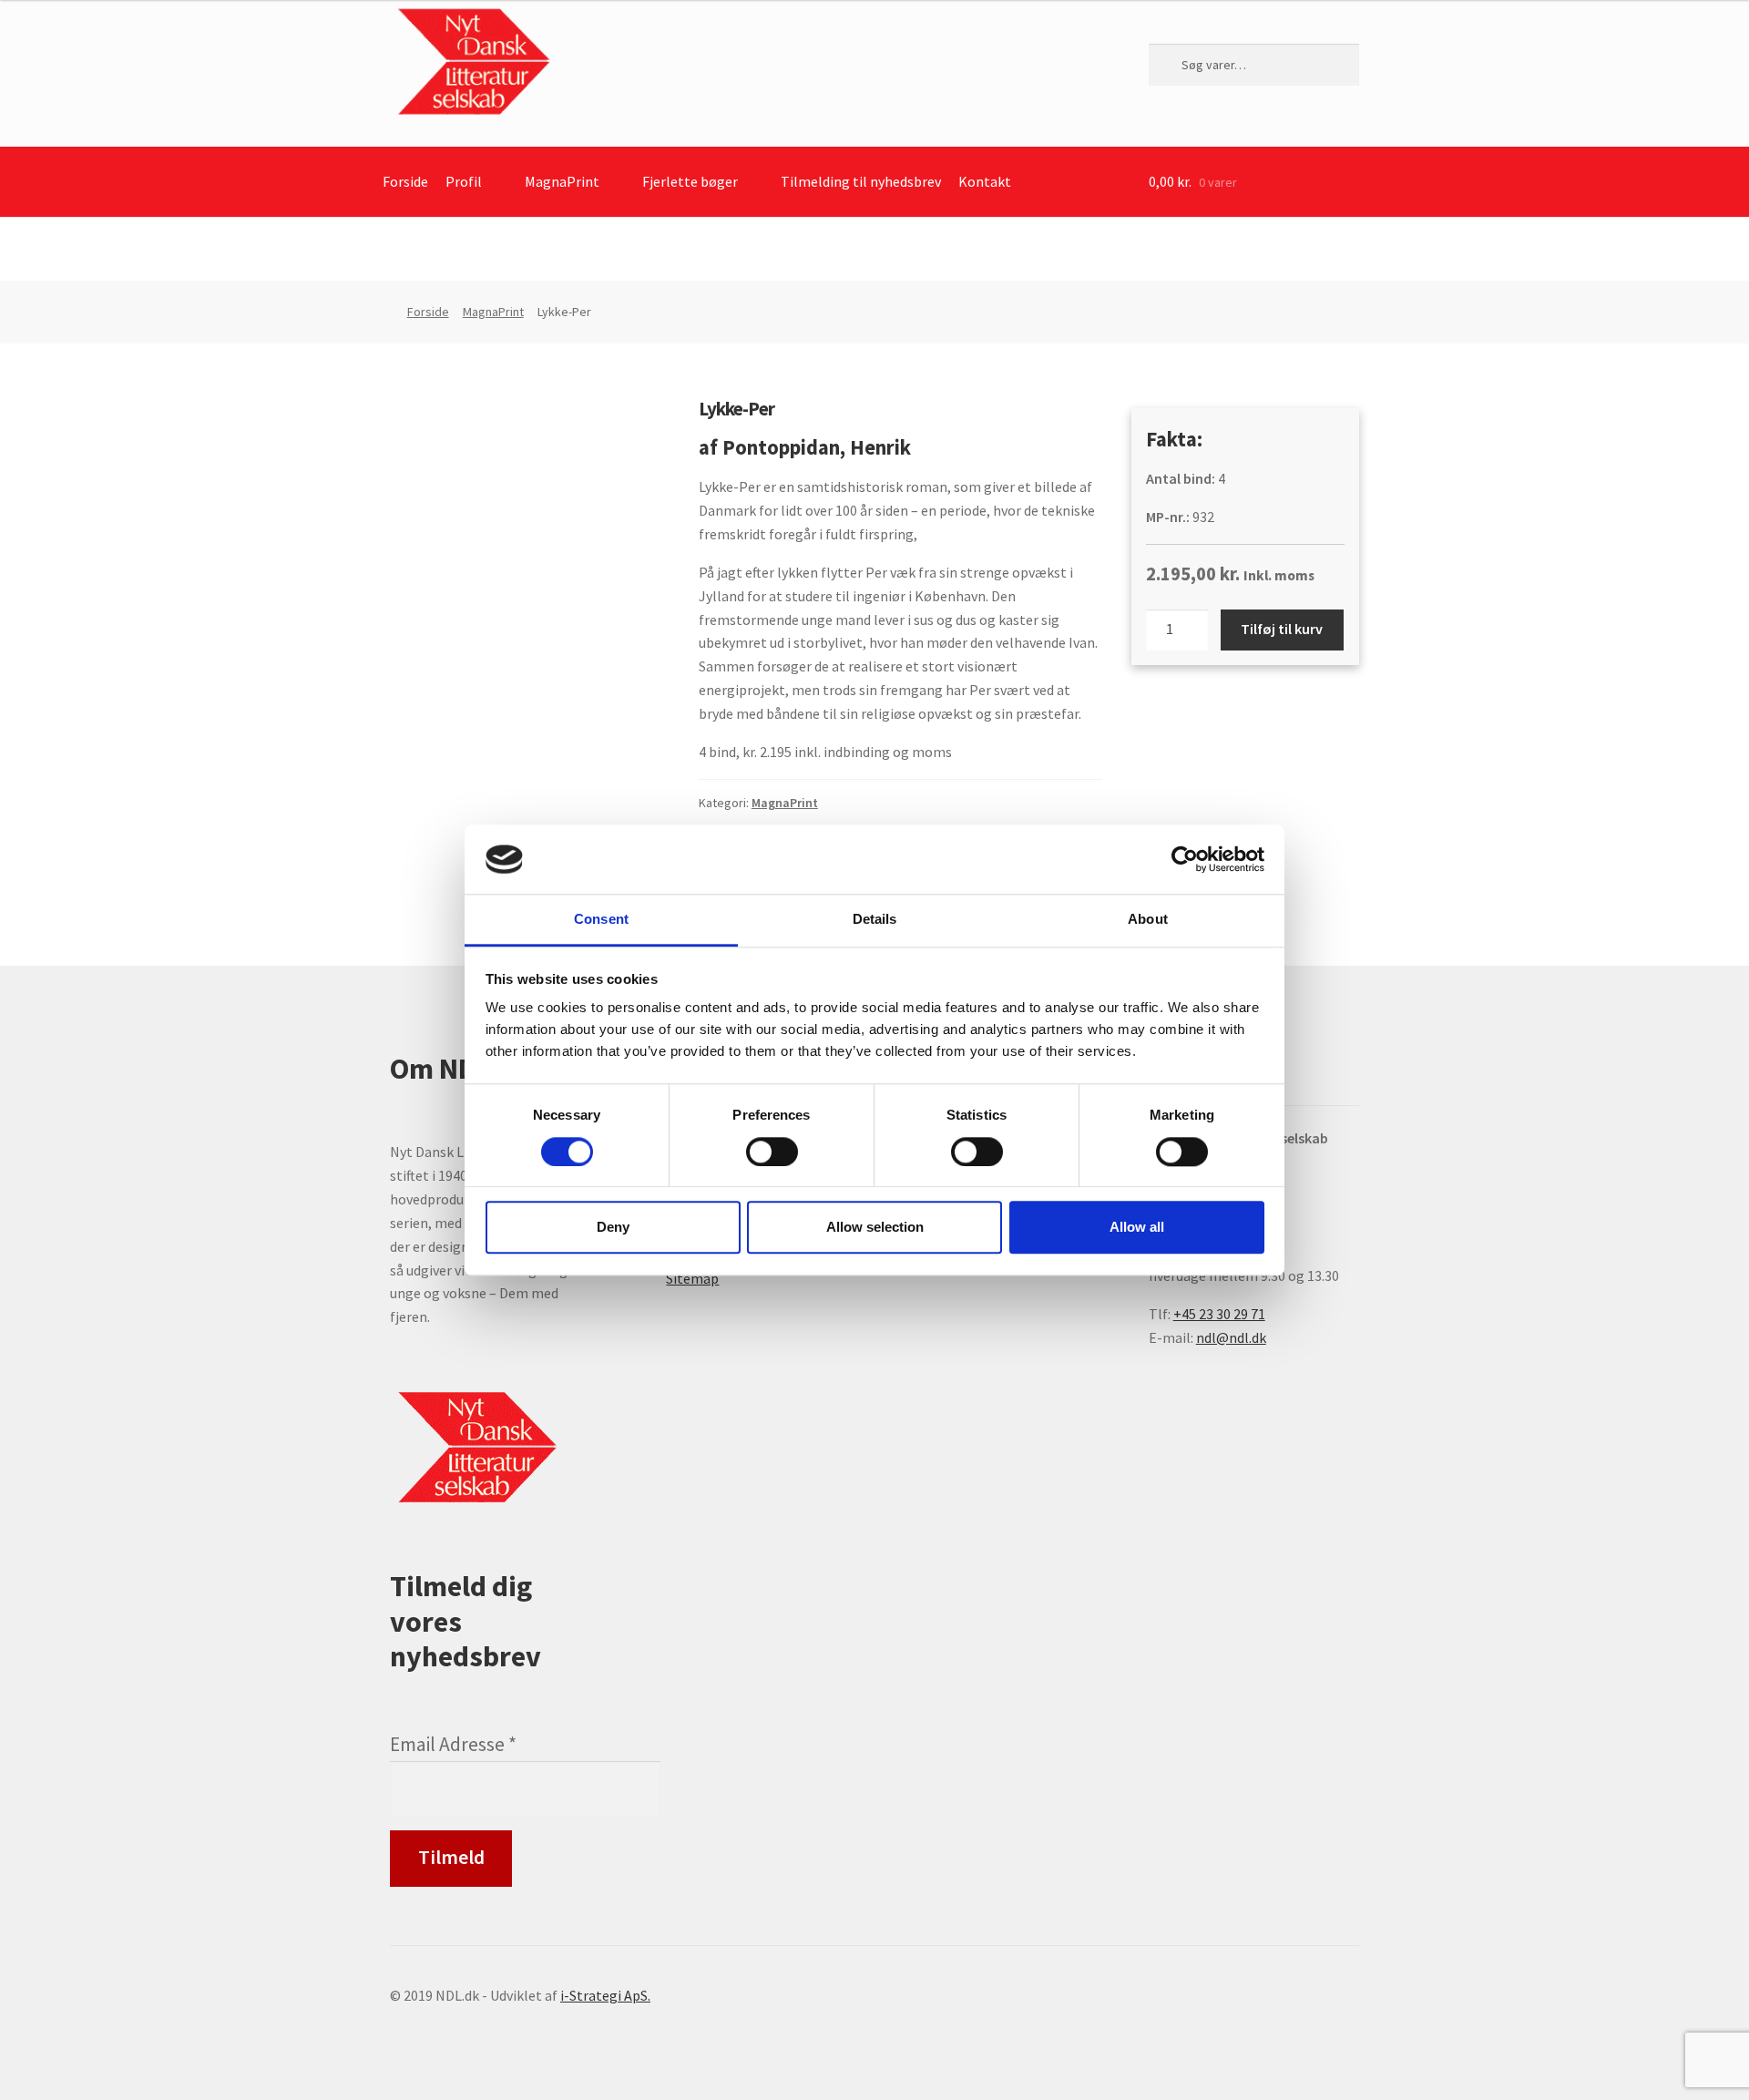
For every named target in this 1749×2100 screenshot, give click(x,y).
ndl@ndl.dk (1231, 1337)
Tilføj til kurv (1282, 629)
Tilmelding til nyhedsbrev (861, 181)
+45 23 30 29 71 (1219, 1314)
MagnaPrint (562, 181)
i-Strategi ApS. (605, 1995)
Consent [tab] (601, 920)
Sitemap (692, 1278)
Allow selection (875, 1227)
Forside (405, 181)
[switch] (772, 1152)
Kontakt (985, 181)
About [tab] (1148, 920)
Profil (464, 181)
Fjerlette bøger (690, 181)
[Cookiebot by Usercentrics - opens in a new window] (1185, 859)
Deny (613, 1227)
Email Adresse (453, 1744)
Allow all (1137, 1227)
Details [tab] (875, 920)
